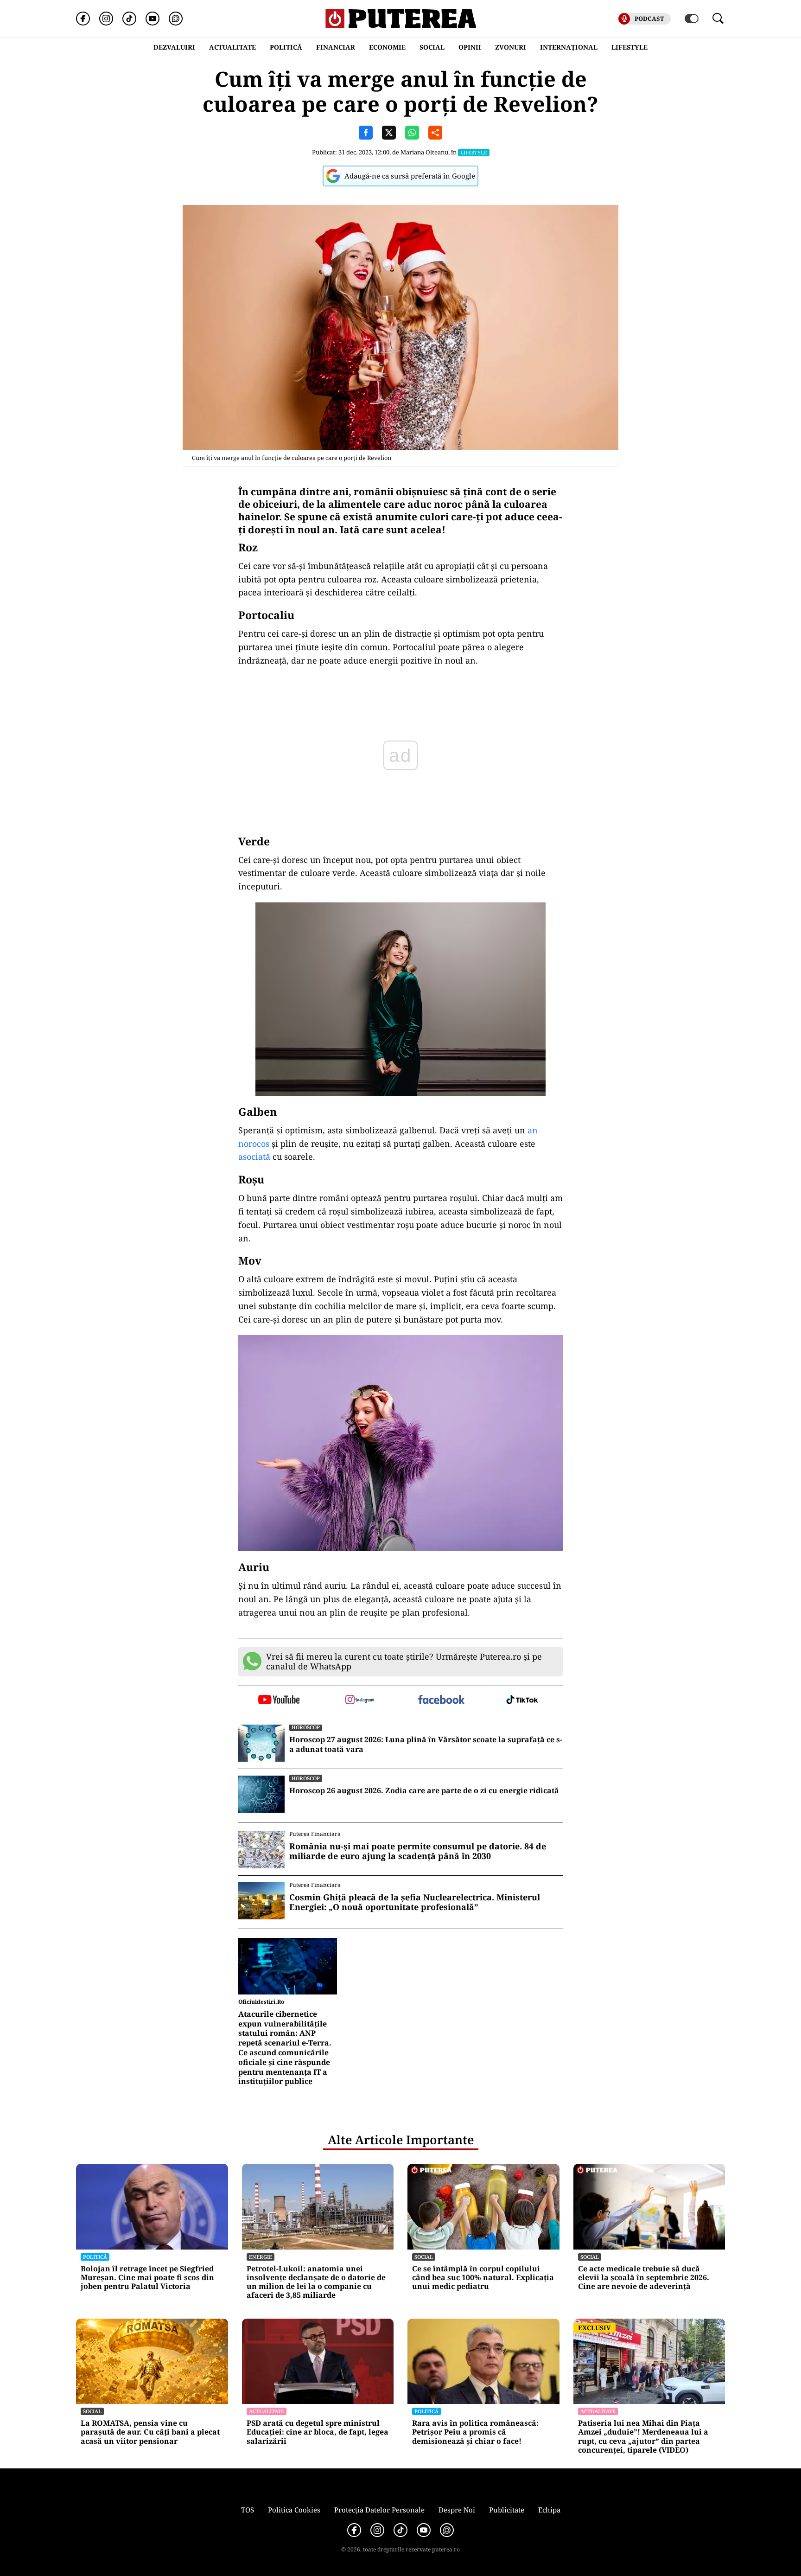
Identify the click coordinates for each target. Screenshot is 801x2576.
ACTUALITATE (232, 47)
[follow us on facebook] (441, 1700)
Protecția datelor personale (379, 2510)
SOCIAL (432, 47)
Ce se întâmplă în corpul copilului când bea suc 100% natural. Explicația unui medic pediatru (483, 2278)
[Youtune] (153, 19)
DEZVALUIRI (174, 47)
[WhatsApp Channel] (176, 19)
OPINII (470, 47)
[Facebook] (83, 19)
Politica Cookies (294, 2510)
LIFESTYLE (629, 47)
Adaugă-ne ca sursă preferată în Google (410, 176)
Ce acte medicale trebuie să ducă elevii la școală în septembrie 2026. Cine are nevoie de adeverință (644, 2278)
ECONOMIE (387, 47)
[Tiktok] (129, 19)
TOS (248, 2510)
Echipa (549, 2510)
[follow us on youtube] (279, 1700)
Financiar (336, 47)
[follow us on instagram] (360, 1700)
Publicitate (507, 2510)
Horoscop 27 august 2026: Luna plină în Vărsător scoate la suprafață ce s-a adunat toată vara (426, 1745)
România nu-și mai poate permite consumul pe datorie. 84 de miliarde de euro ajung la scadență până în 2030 (418, 1851)
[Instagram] (106, 19)
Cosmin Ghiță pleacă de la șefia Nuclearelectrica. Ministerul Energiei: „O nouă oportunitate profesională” (415, 1902)
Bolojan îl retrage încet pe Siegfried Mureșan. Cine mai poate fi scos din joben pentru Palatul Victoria (147, 2278)
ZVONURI (511, 47)
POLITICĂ (286, 47)
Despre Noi (457, 2510)
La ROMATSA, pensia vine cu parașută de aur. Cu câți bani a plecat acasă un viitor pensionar (150, 2432)
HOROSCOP (306, 1727)
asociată (254, 1157)
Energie (261, 2257)
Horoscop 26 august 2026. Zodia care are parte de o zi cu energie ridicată (424, 1791)
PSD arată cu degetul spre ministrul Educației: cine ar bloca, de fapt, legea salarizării (318, 2432)
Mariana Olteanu (424, 152)
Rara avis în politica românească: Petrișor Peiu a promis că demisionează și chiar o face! (475, 2432)
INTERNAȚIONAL (569, 47)
